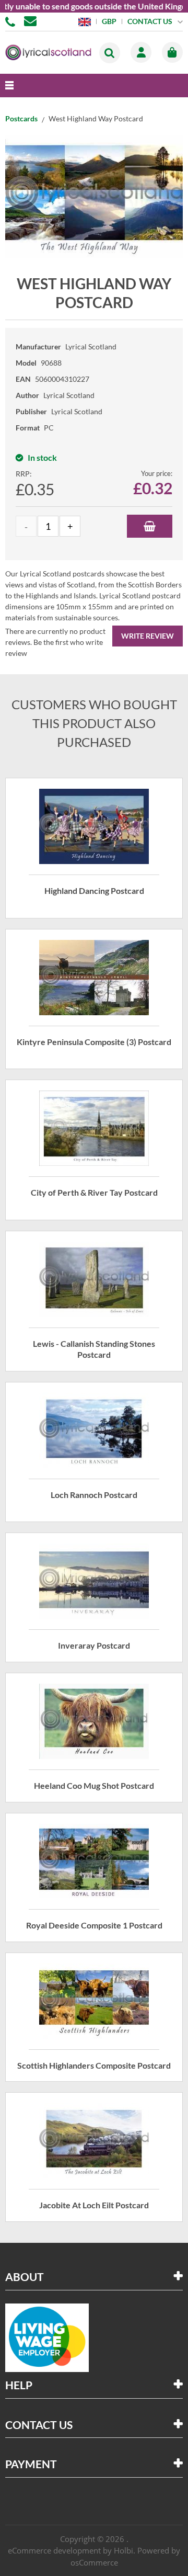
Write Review (148, 636)
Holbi (124, 2550)
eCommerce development (54, 2550)
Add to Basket (150, 526)
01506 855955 (12, 21)
